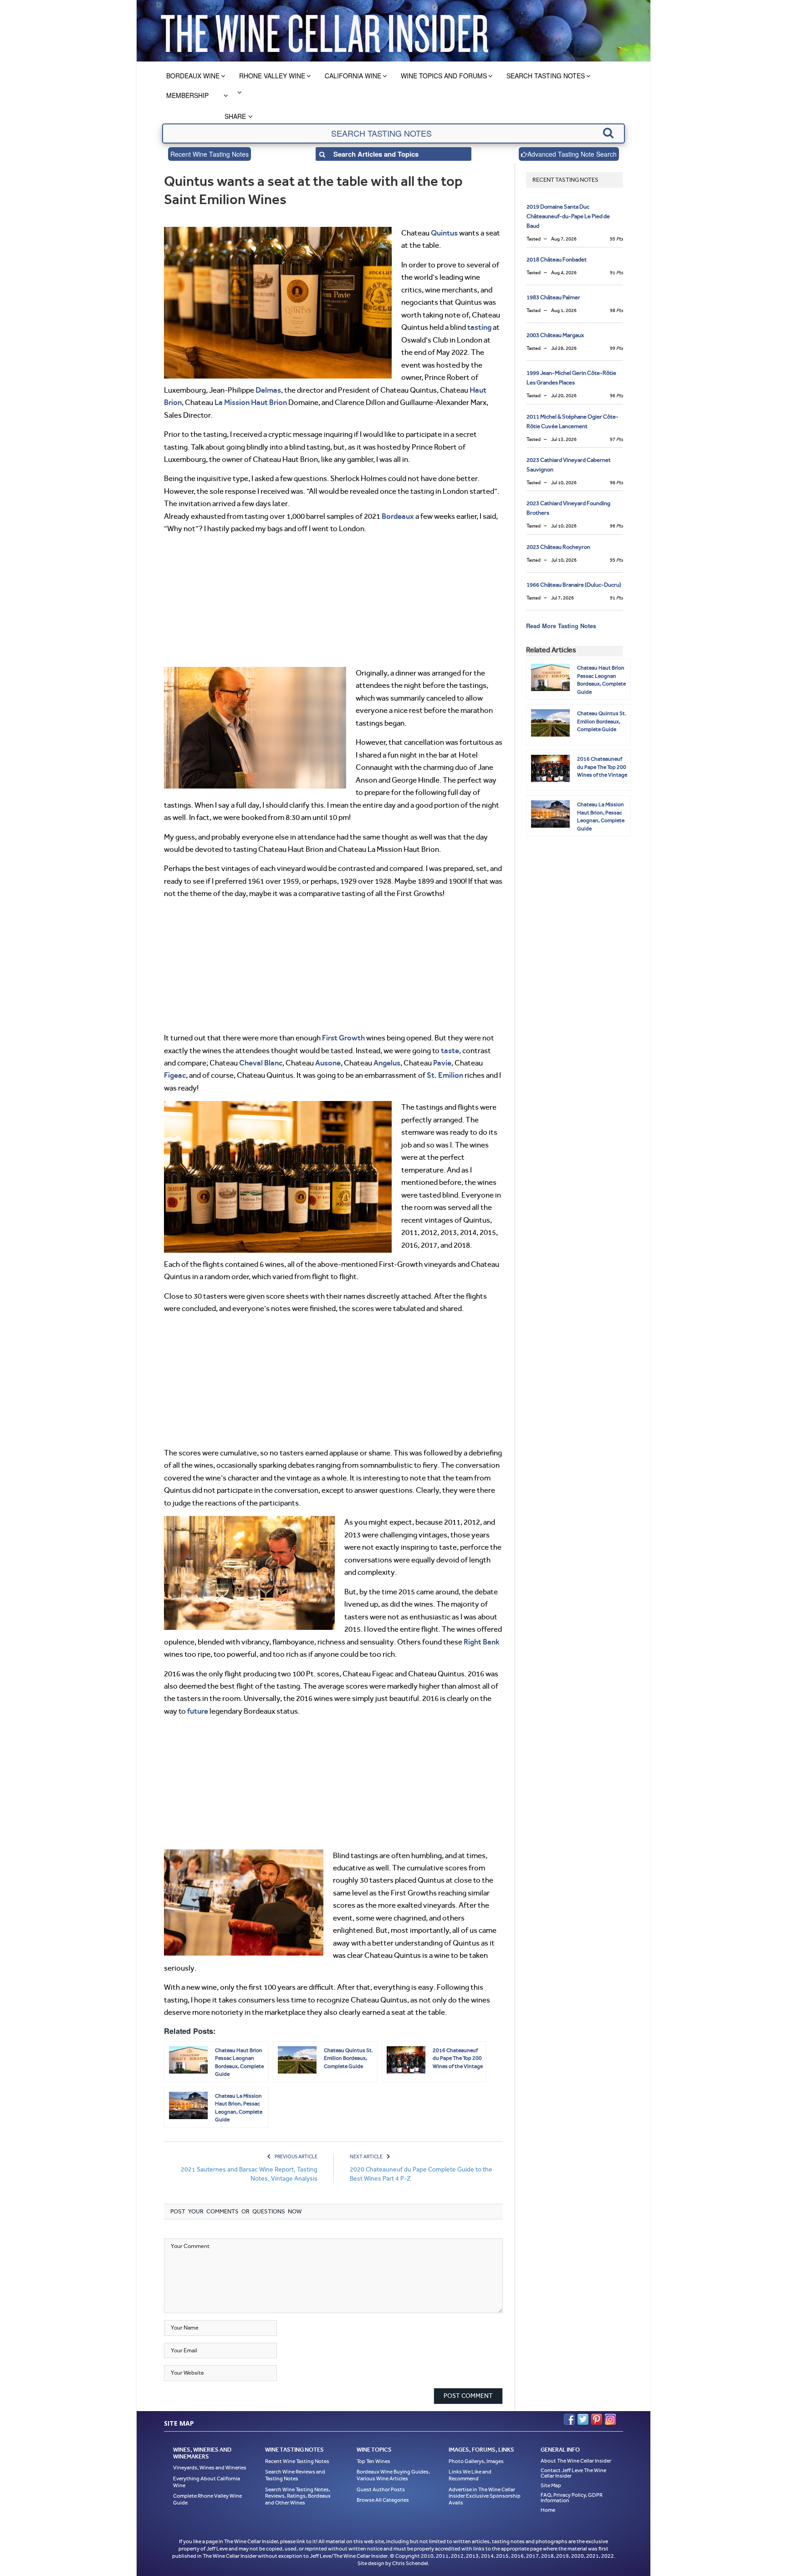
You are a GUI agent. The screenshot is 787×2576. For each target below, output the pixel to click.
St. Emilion (445, 1075)
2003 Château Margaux (555, 335)
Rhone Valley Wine (272, 76)
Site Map (551, 2485)
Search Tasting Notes (546, 76)
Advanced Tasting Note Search (572, 154)
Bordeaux (398, 516)
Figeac (175, 1075)
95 (616, 239)
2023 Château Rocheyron (558, 547)
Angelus (387, 1063)
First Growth (343, 1038)
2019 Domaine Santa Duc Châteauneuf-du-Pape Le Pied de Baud (568, 216)
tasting (479, 327)
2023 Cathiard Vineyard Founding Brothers (568, 508)
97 (616, 439)
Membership (187, 95)
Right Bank (482, 1642)
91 (616, 273)
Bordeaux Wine (193, 76)
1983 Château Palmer (553, 297)
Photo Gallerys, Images (476, 2461)
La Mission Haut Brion (251, 402)
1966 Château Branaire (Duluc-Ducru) (574, 585)
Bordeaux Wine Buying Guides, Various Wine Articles (393, 2475)
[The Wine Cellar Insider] (324, 31)
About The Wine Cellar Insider (576, 2461)
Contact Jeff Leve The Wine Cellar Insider (573, 2473)
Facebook (569, 2419)
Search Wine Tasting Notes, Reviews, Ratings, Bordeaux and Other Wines (298, 2496)
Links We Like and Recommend (470, 2475)
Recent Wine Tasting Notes (210, 154)
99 (616, 348)
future (198, 1711)
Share (235, 116)
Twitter (583, 2419)
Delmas (268, 390)
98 (616, 310)
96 (616, 396)
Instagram (610, 2419)
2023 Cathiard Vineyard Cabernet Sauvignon (569, 465)
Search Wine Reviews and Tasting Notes (295, 2475)
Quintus (444, 233)
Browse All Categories (383, 2500)
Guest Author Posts (381, 2489)
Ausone (328, 1063)
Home (548, 2510)
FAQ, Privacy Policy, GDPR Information (572, 2498)
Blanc (273, 1063)
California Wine (353, 76)
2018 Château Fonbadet (557, 259)
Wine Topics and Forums (444, 76)
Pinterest (597, 2419)
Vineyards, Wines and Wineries (210, 2468)
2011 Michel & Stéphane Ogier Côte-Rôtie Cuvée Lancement (572, 421)
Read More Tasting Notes (561, 626)
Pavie (442, 1063)
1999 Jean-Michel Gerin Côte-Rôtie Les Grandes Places (571, 378)
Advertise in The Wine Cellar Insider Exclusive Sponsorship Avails (485, 2496)
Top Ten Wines (373, 2461)
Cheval (251, 1063)
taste (450, 1050)
